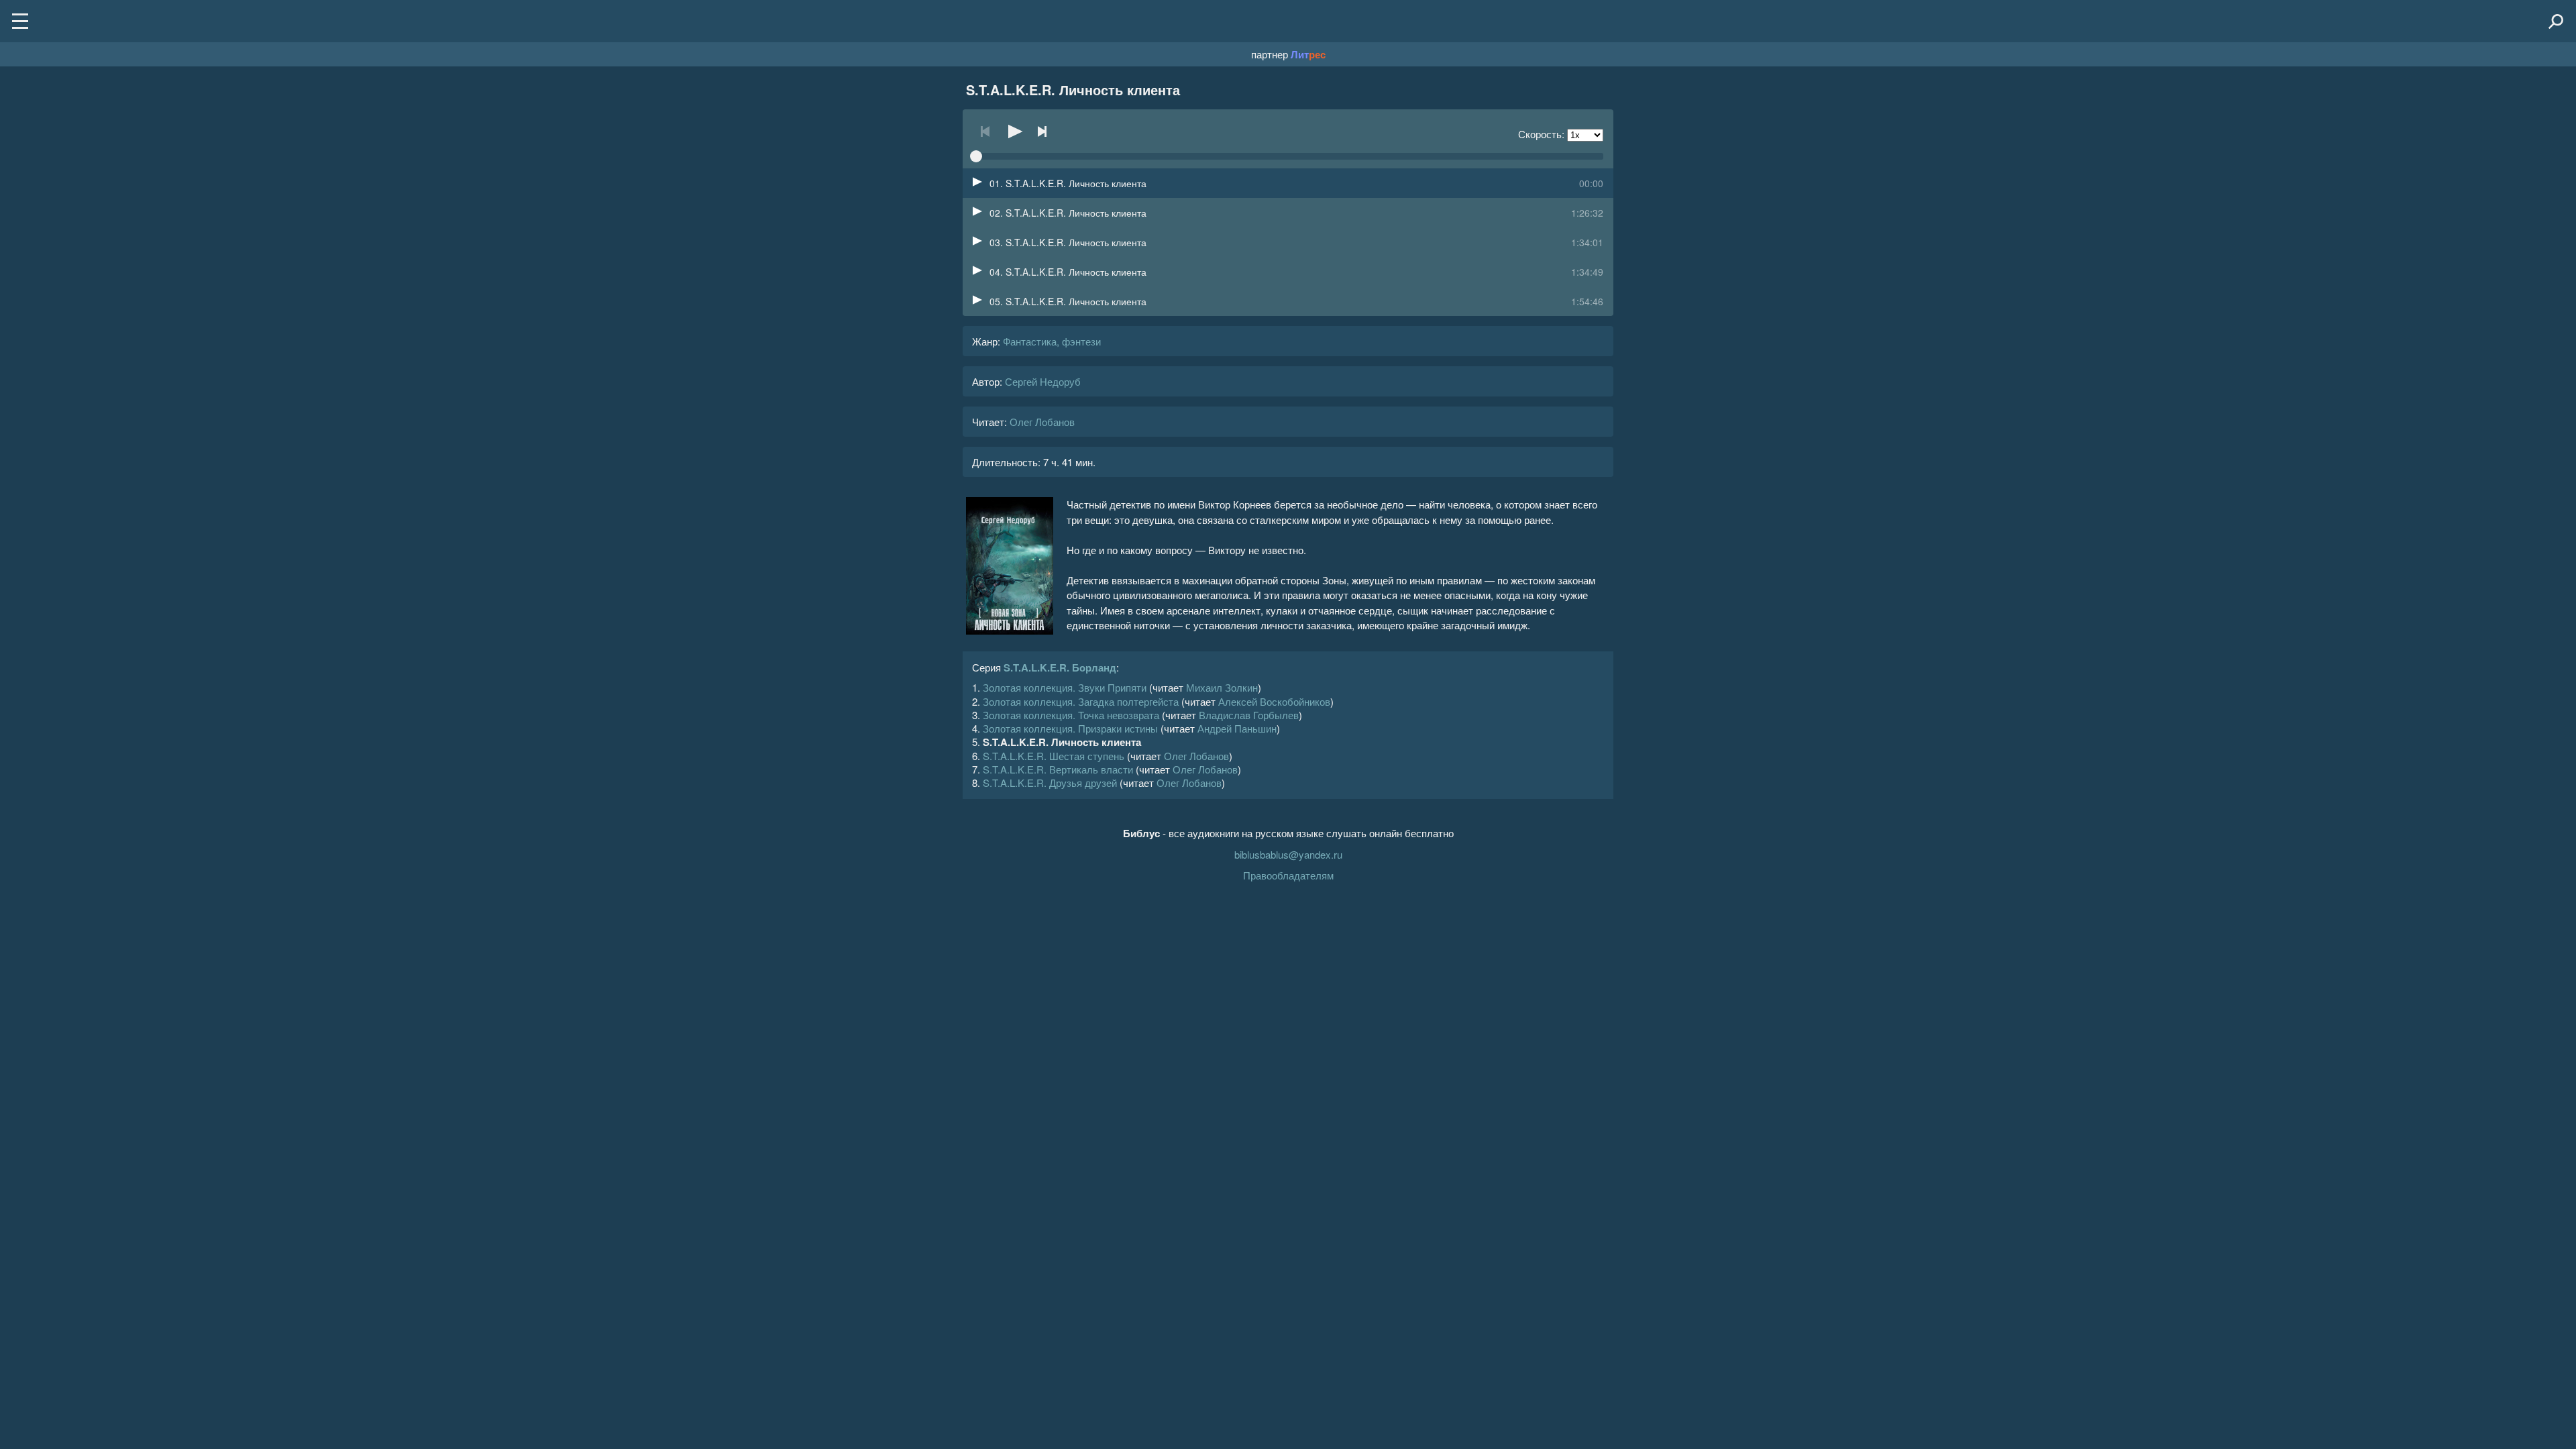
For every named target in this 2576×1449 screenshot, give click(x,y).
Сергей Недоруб (1043, 381)
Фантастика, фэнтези (1052, 341)
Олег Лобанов (1042, 422)
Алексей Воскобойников (1274, 701)
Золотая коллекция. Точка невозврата (1071, 715)
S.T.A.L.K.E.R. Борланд (1060, 667)
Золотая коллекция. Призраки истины (1070, 728)
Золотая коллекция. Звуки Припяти (1065, 687)
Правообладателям (1288, 875)
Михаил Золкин (1222, 687)
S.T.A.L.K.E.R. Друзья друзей (1050, 783)
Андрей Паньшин (1237, 728)
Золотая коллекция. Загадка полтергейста (1081, 701)
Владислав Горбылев (1249, 715)
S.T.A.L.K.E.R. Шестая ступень (1054, 756)
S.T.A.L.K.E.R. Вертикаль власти (1058, 769)
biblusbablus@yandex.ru (1288, 854)
